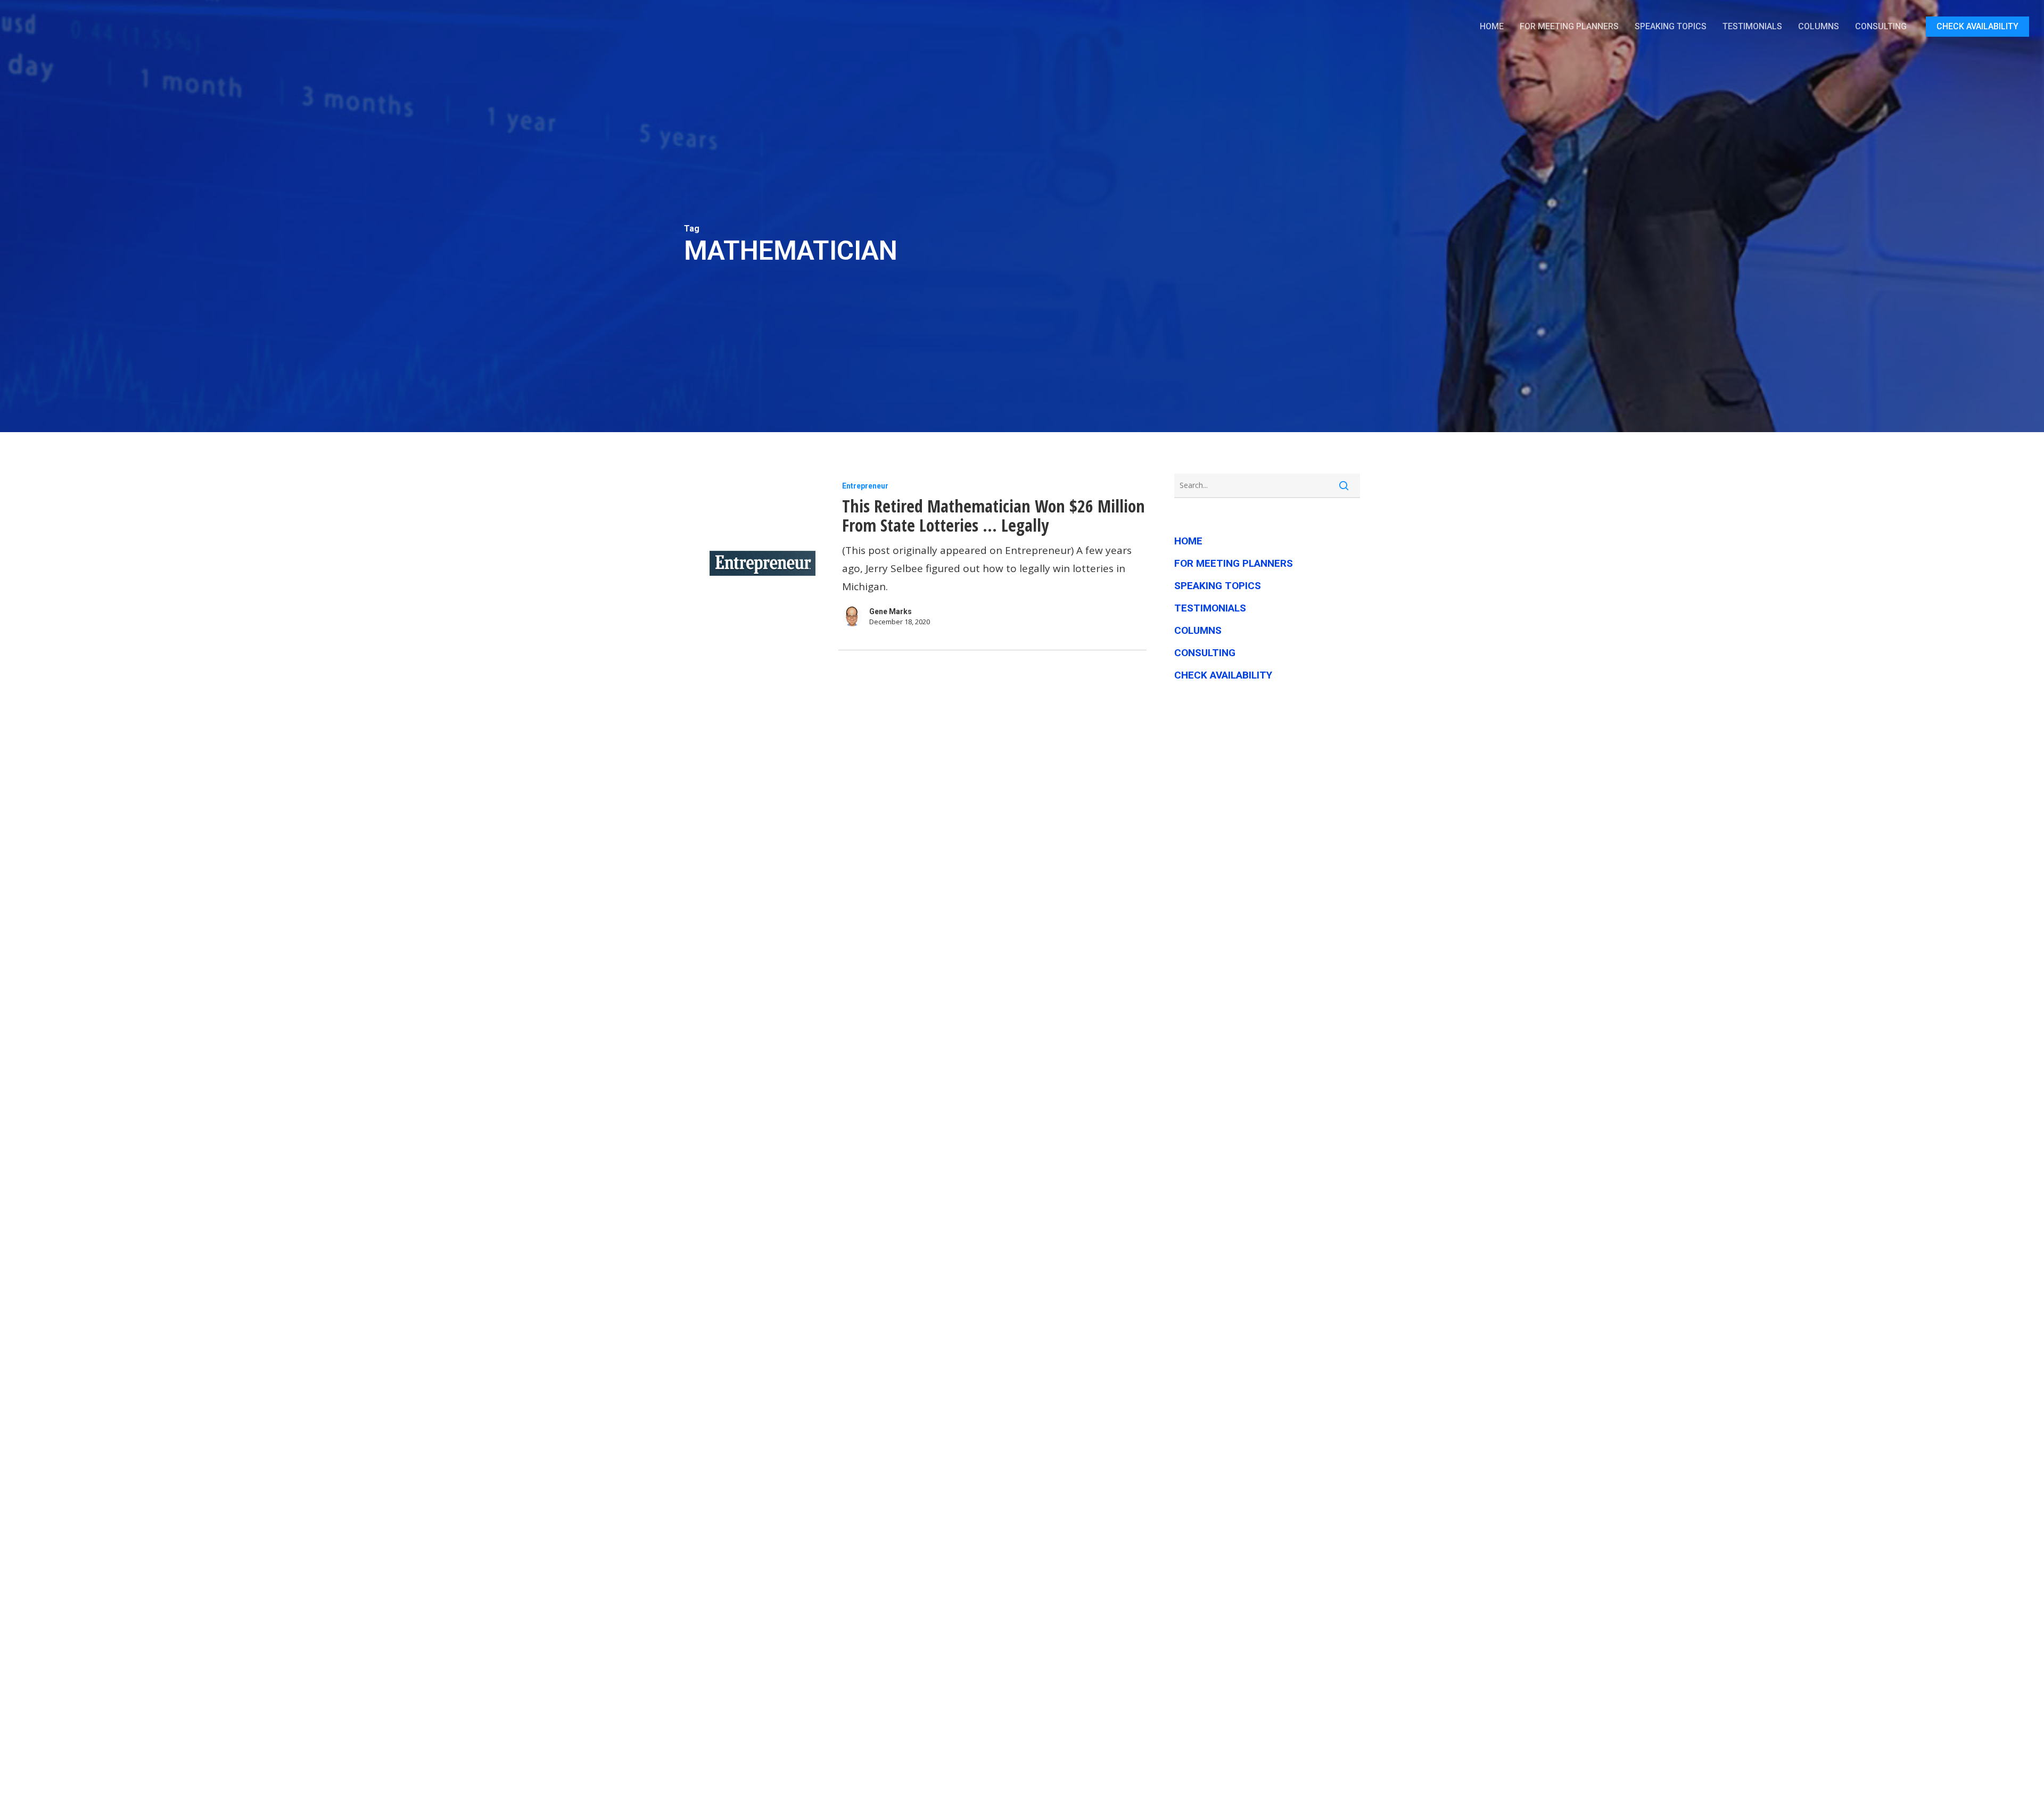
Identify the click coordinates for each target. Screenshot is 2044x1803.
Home (1188, 541)
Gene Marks (891, 611)
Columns (1198, 630)
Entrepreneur (865, 486)
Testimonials (1210, 608)
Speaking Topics (1218, 586)
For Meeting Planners (1234, 563)
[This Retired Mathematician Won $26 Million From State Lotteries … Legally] (760, 563)
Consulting (1205, 653)
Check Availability (1223, 675)
